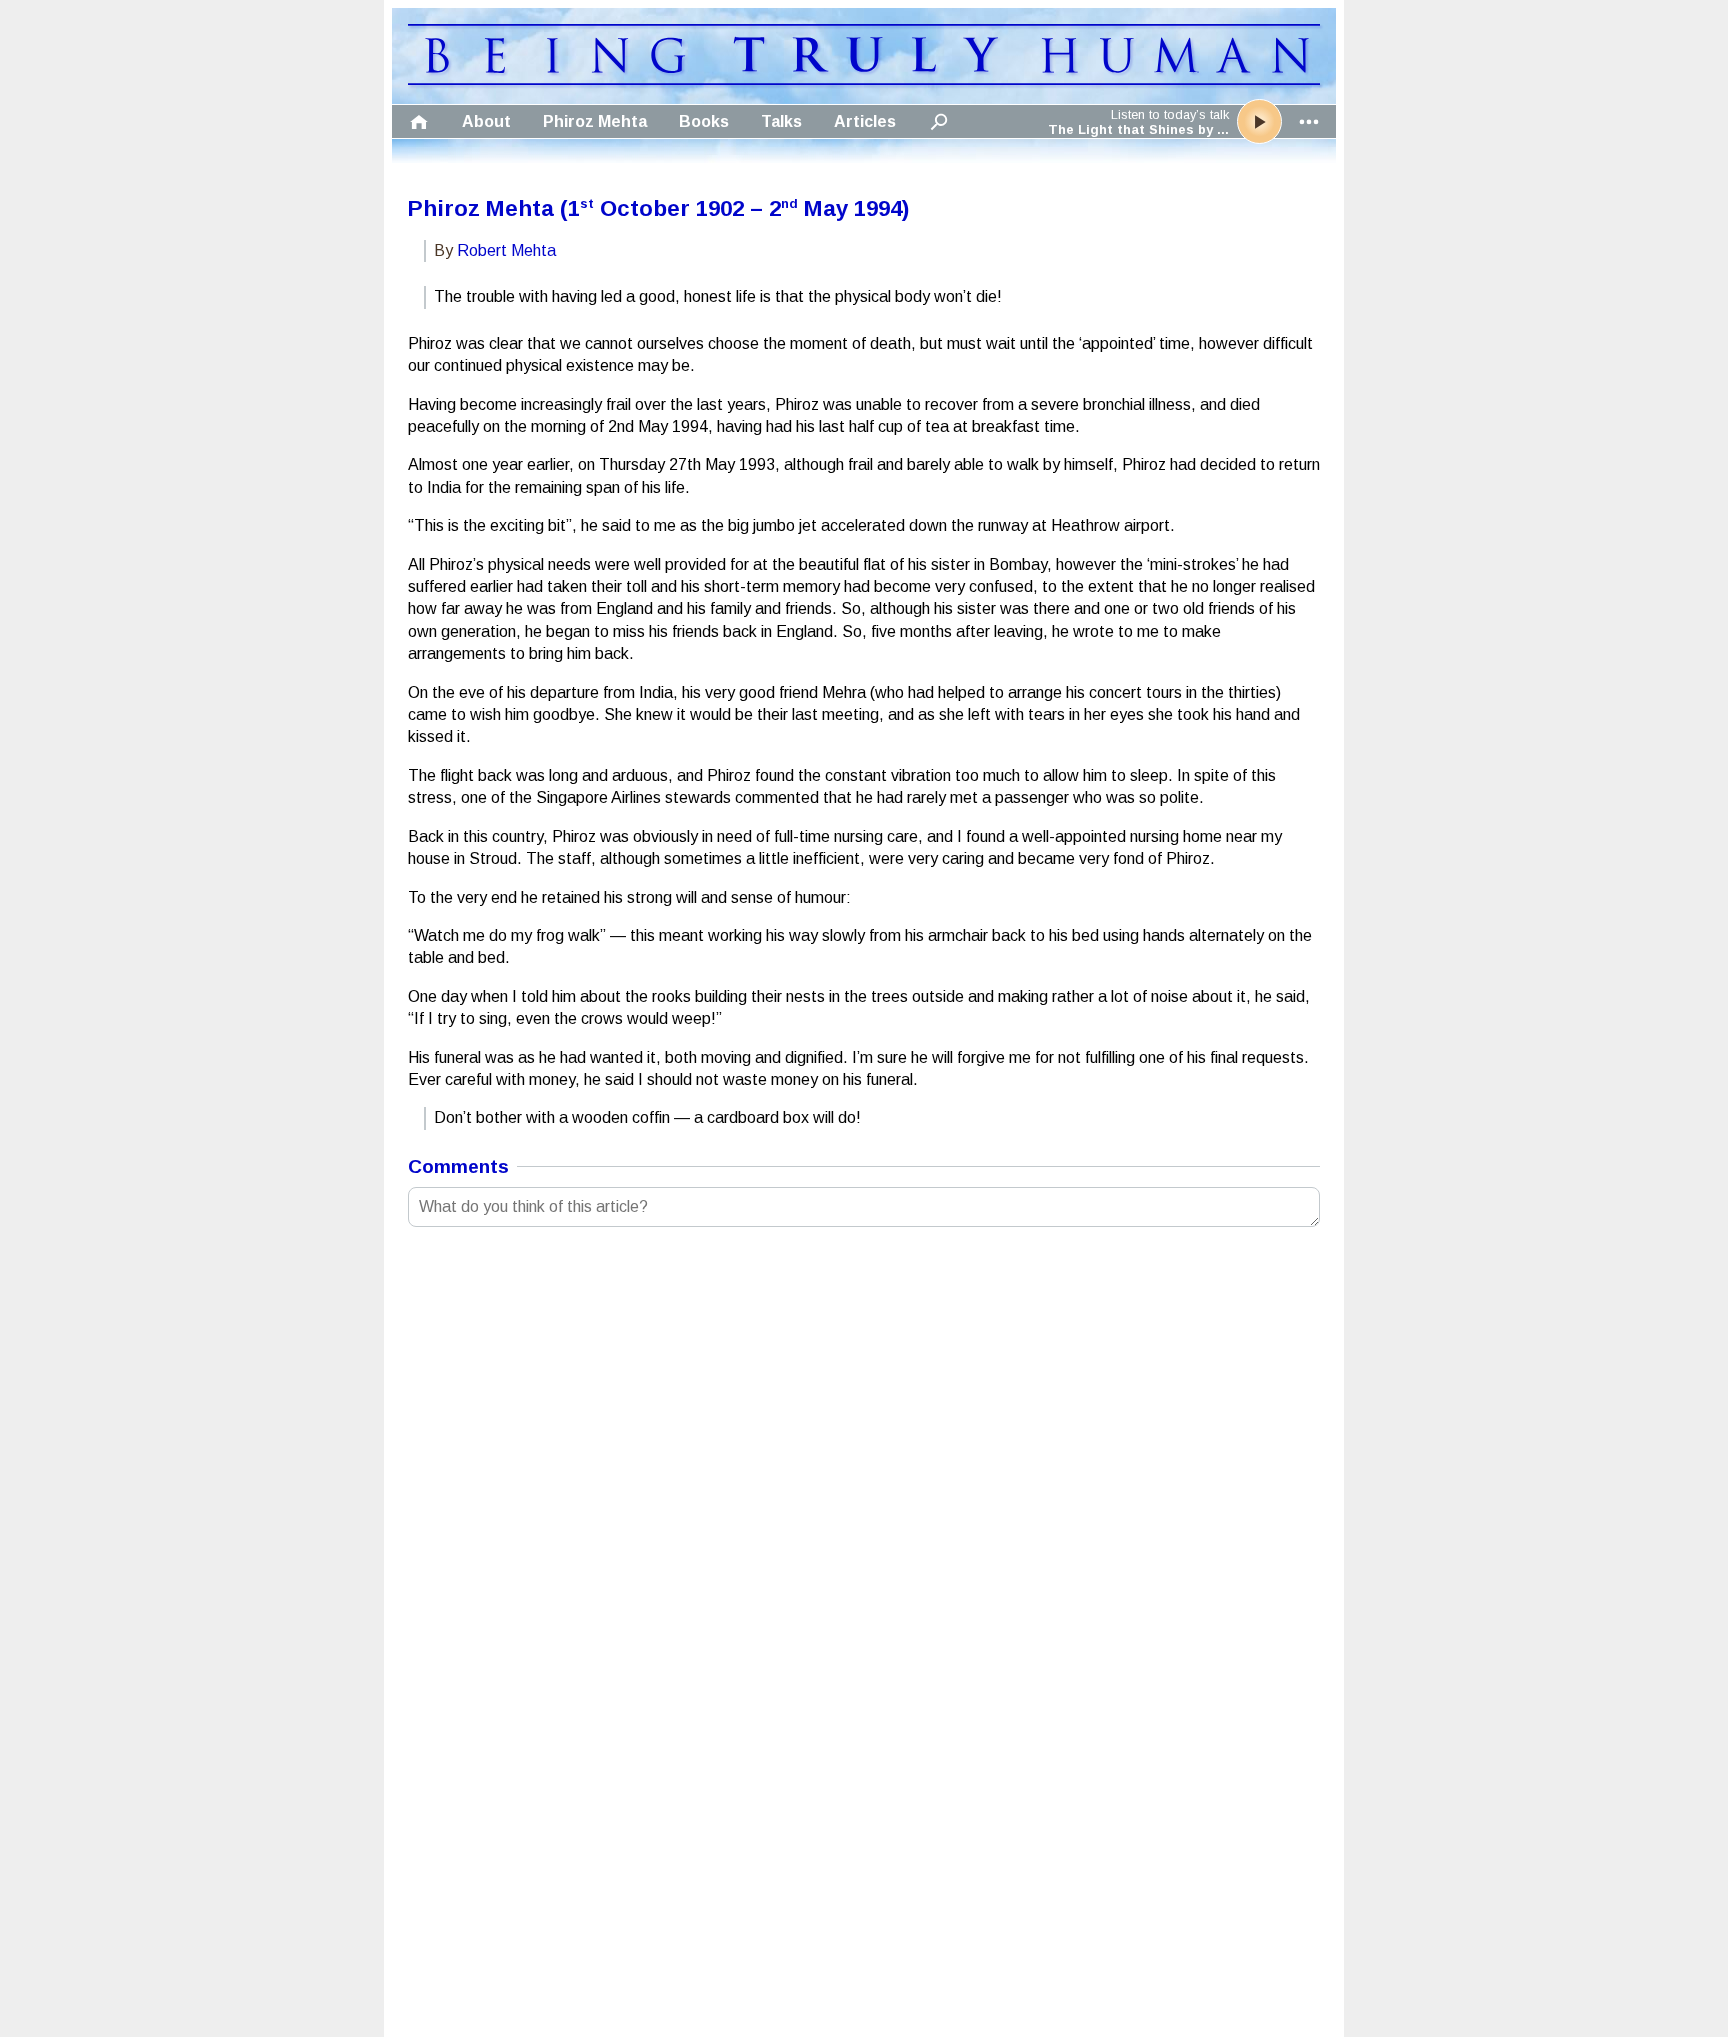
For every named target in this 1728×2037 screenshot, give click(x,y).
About (486, 121)
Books (704, 121)
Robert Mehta (506, 250)
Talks (781, 121)
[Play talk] (1259, 121)
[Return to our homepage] (864, 79)
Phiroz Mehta (595, 121)
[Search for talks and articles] (939, 121)
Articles (865, 121)
